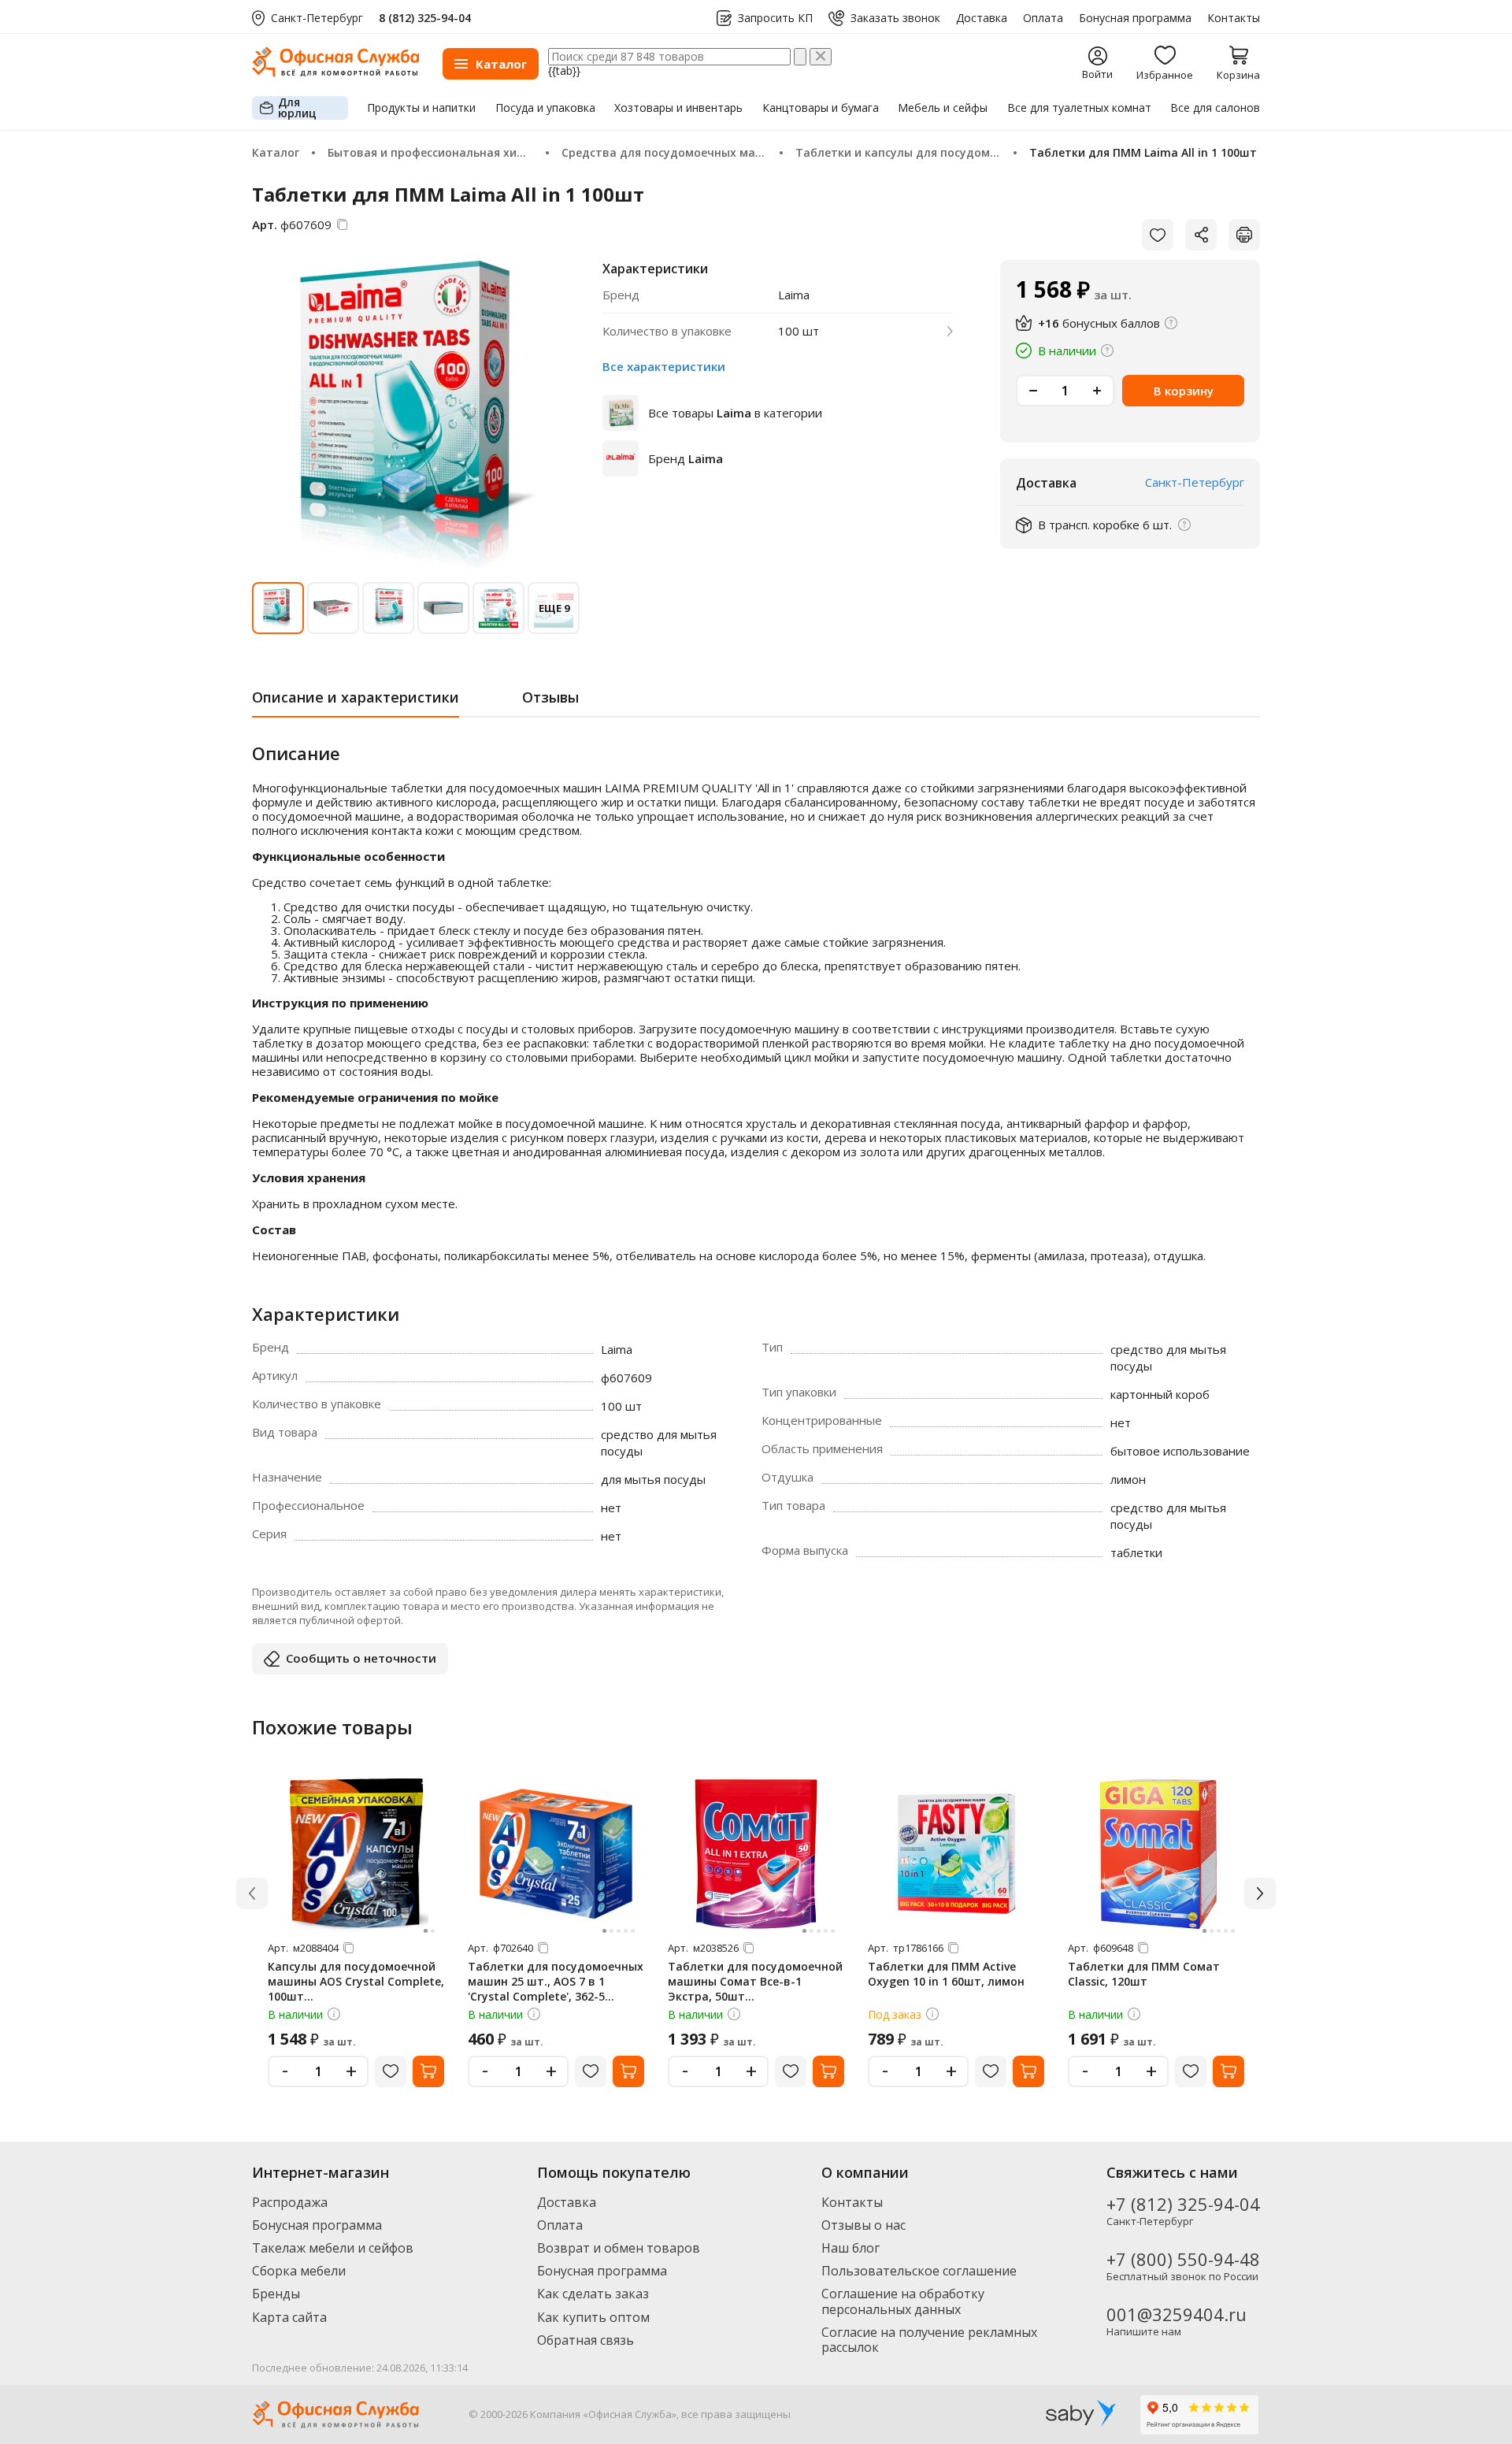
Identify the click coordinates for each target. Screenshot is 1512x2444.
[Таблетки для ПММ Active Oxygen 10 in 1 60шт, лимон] (956, 1854)
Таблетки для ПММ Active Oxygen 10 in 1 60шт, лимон (946, 1974)
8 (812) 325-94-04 (425, 18)
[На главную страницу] (335, 73)
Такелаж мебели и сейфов (333, 2248)
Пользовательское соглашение (919, 2271)
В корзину (1184, 391)
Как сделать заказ (593, 2294)
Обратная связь (586, 2340)
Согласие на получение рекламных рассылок (929, 2340)
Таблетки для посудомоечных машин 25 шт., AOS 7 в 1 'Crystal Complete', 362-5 (556, 1981)
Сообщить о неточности (361, 1658)
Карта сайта (289, 2317)
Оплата (1043, 18)
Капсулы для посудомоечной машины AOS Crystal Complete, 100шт (356, 1981)
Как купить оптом (593, 2317)
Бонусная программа (1135, 18)
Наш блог (850, 2248)
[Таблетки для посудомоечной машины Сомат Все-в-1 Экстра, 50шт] (756, 1854)
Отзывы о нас (863, 2225)
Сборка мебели (299, 2271)
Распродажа (290, 2202)
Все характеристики (664, 366)
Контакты (1234, 18)
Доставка (982, 18)
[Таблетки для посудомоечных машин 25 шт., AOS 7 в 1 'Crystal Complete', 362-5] (556, 1854)
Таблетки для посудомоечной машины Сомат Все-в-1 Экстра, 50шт (755, 1981)
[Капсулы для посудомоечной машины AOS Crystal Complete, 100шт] (356, 1854)
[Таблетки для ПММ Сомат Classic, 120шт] (1156, 1854)
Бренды (276, 2294)
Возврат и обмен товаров (619, 2248)
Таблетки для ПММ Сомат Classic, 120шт (1144, 1974)
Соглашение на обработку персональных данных (903, 2301)
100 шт (799, 331)
